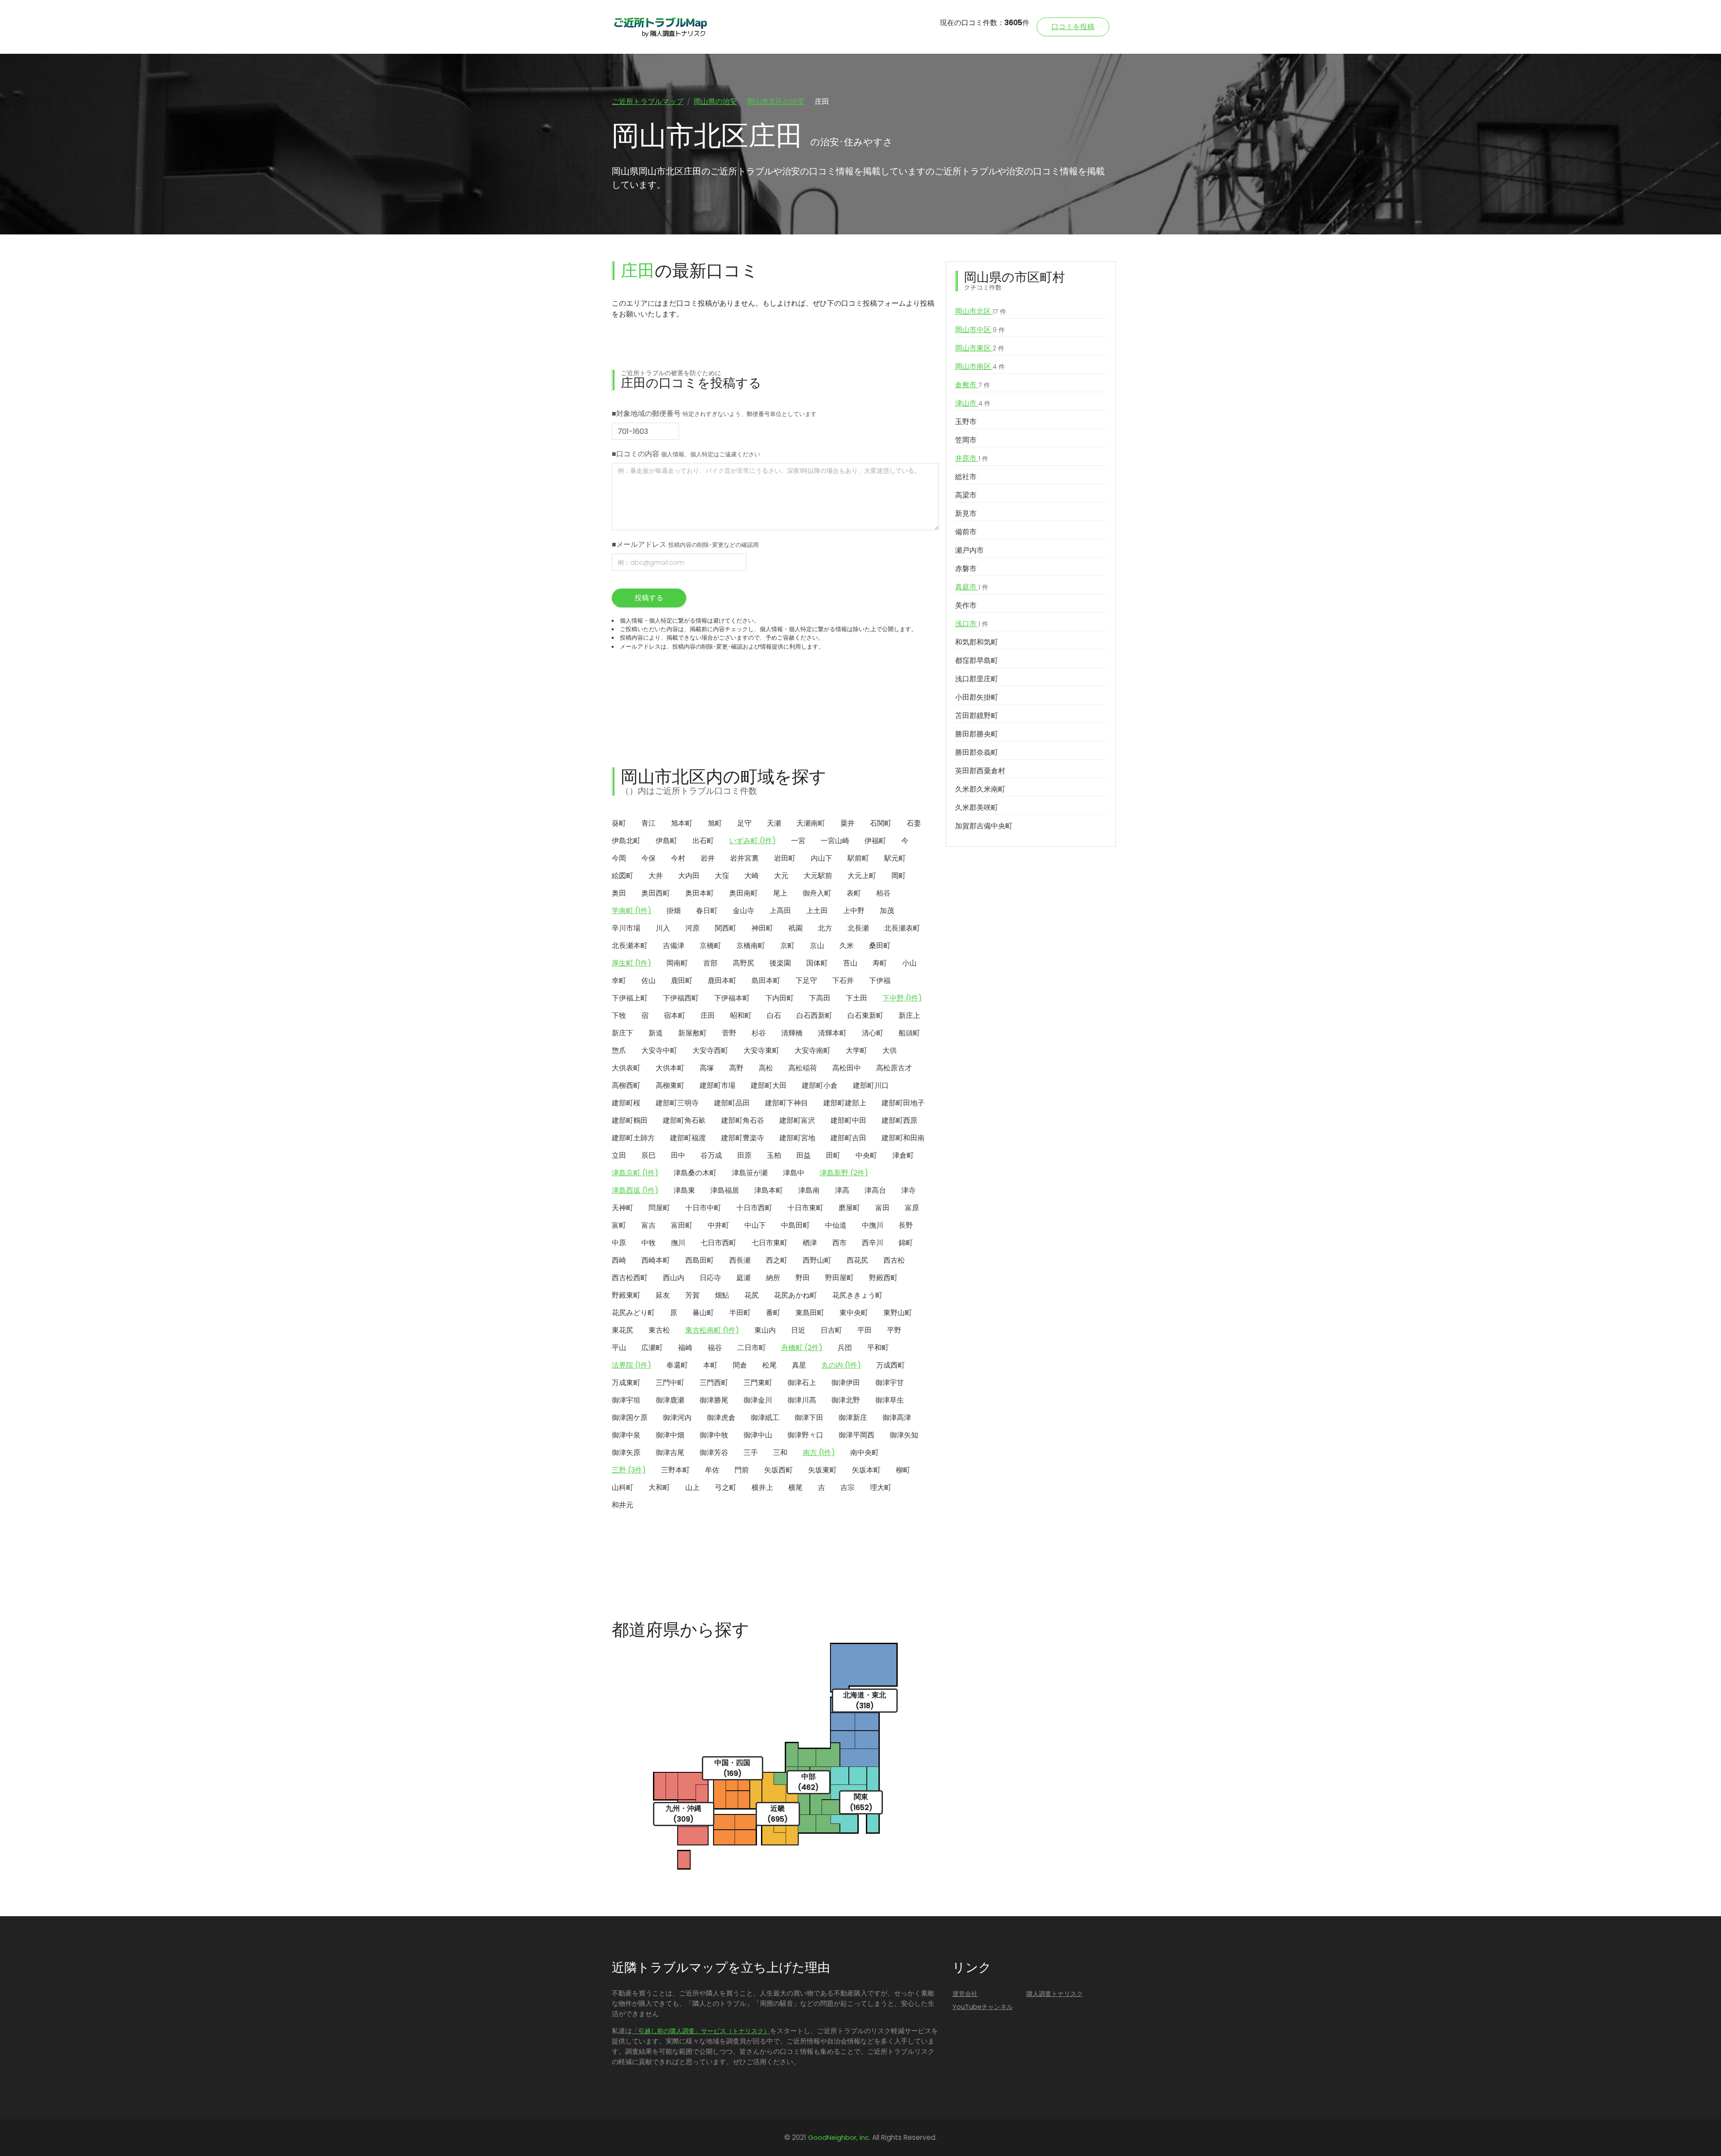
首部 (710, 963)
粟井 (848, 823)
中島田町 (796, 1225)
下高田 (820, 998)
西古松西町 (630, 1278)
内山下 (822, 858)
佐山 (649, 981)
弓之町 (726, 1487)
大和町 (659, 1487)
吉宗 (848, 1487)
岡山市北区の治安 (776, 102)
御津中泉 (626, 1435)
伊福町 (875, 841)
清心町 (873, 1033)
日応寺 (710, 1278)
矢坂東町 (822, 1470)
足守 (744, 823)
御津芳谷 (714, 1452)
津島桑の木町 (695, 1173)
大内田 (689, 876)
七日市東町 (770, 1243)
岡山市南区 (980, 366)
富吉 (649, 1225)
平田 (865, 1330)
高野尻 (744, 963)
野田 (803, 1278)
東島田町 (810, 1313)
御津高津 (897, 1418)
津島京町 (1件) (635, 1173)
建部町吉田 (848, 1138)
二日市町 (752, 1348)
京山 (817, 946)
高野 (736, 1068)
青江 (649, 823)
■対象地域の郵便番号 (714, 413)
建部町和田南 (903, 1138)
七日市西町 (718, 1243)
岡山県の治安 (715, 102)
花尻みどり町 (633, 1313)
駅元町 (895, 858)
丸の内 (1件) (841, 1365)
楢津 (810, 1243)
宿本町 (675, 1015)
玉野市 (966, 422)
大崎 (752, 876)
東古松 (659, 1330)
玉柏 (774, 1155)
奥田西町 (656, 893)
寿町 (880, 963)
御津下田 (809, 1418)
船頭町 (909, 1033)
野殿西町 (883, 1278)
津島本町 (769, 1190)
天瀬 (774, 823)
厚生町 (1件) (631, 963)
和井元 (623, 1505)
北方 (825, 928)
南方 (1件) (819, 1452)
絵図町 (623, 876)
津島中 (794, 1173)
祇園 (796, 928)
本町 (710, 1365)
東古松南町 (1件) (712, 1330)
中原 (619, 1243)
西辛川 (873, 1243)
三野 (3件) (629, 1470)
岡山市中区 (980, 330)
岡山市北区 (981, 311)
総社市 (966, 477)
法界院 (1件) (631, 1365)
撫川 (678, 1243)
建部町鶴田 (630, 1120)
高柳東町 (670, 1085)
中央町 (866, 1155)
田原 (744, 1155)
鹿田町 (682, 981)
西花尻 (857, 1260)
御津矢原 (626, 1452)
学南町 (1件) (631, 911)
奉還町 (677, 1365)
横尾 (796, 1487)
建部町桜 (626, 1103)
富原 (912, 1208)
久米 (847, 946)
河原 (692, 928)
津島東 (684, 1190)
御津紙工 (765, 1418)
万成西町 (891, 1365)
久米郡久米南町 (980, 789)
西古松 (894, 1260)
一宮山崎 (835, 841)
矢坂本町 (866, 1470)
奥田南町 (744, 893)
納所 (773, 1278)
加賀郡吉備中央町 (984, 826)
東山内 (765, 1330)
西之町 (777, 1260)
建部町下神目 (787, 1103)
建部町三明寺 (677, 1103)
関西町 (726, 928)
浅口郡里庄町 (977, 679)
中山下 (755, 1225)
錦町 (906, 1243)
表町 (854, 893)
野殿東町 (626, 1295)
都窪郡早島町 (977, 660)
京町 (787, 946)
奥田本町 (700, 893)
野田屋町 (839, 1278)
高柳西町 (626, 1085)
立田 (619, 1155)
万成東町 (626, 1383)
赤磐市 (966, 569)
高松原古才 (894, 1068)
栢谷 (883, 893)
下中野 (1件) (902, 998)
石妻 (914, 823)
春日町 (707, 911)
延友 (663, 1295)
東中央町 (854, 1313)
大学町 (856, 1050)
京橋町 (710, 946)
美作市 (966, 605)
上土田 (817, 911)
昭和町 (741, 1015)
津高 (842, 1190)
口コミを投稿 (1073, 27)
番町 (773, 1313)
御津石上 (802, 1383)
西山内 (674, 1278)
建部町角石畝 (684, 1120)
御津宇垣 (626, 1400)
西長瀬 (740, 1260)
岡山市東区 (980, 348)
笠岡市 (966, 440)
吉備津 (674, 946)
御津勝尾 (714, 1400)
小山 (909, 963)
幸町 (619, 981)
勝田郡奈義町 (977, 752)
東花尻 (623, 1330)
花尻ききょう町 (857, 1295)
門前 (742, 1470)
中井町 (718, 1225)
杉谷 (759, 1033)
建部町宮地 (797, 1138)
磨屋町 (849, 1208)
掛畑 (674, 911)
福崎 (685, 1348)
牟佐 (712, 1470)
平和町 (878, 1348)
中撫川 (873, 1225)
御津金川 (758, 1400)
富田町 (682, 1225)
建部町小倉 (820, 1085)
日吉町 (831, 1330)
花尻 (752, 1295)
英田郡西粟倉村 (980, 771)
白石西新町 (814, 1015)
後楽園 (780, 963)
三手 (751, 1452)
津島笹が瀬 (750, 1173)
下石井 (843, 981)
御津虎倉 (721, 1418)
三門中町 (670, 1383)
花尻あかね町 (796, 1295)
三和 (780, 1452)
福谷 (715, 1348)
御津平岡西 (856, 1435)
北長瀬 (858, 928)
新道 (656, 1033)
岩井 (708, 858)
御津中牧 (714, 1435)
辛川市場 (626, 928)
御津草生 (890, 1400)
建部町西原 (899, 1120)
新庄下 (623, 1033)
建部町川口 (871, 1085)
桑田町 (880, 946)
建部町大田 (769, 1085)
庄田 (708, 1015)
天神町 (623, 1208)
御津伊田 (846, 1383)
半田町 (740, 1313)
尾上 (780, 893)
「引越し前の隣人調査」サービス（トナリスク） (701, 2031)
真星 (799, 1365)
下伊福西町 (681, 998)
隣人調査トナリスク (1055, 1994)
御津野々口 (805, 1435)
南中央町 (865, 1452)
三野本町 (675, 1470)
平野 (894, 1330)
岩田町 (785, 858)
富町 (619, 1225)
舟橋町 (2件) (802, 1348)
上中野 (854, 911)
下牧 (619, 1015)
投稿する (649, 598)
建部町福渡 (688, 1138)
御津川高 (802, 1400)
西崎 (619, 1260)
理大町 (881, 1487)
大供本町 (670, 1068)
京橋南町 (751, 946)
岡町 (899, 876)
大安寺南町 (813, 1050)
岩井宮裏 (744, 858)
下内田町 (779, 998)
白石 (774, 1015)
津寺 (908, 1190)
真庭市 (972, 587)
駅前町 (858, 858)
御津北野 (846, 1400)
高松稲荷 (803, 1068)
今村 (678, 858)
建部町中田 (848, 1120)
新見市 (966, 513)
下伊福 (880, 981)
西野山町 (817, 1260)
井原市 (972, 458)
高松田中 (847, 1068)
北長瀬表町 (902, 928)
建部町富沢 (797, 1120)
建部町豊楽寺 (743, 1138)
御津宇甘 (890, 1383)
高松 (766, 1068)
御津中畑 (670, 1435)
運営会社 (965, 1994)
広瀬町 (652, 1348)
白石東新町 (865, 1015)
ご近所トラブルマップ (648, 102)
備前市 (966, 532)
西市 (839, 1243)
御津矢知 (904, 1435)
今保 (649, 858)
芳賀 (692, 1295)
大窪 (722, 876)
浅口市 (972, 624)
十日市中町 (703, 1208)
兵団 (845, 1348)
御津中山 (758, 1435)
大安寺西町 (710, 1050)
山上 (692, 1487)
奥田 (619, 893)
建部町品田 (732, 1103)
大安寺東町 (761, 1050)
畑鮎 (722, 1295)
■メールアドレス (685, 544)
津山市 (973, 403)
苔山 (850, 963)
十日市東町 (805, 1208)
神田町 (762, 928)
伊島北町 (626, 841)
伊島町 (666, 841)
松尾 (770, 1365)
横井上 (762, 1487)
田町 (833, 1155)
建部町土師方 (633, 1138)
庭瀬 (744, 1278)
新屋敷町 (692, 1033)
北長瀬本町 (630, 946)
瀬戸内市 (969, 550)
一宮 (798, 841)
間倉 (740, 1365)
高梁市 (966, 495)
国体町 (817, 963)
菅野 (729, 1033)
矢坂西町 (778, 1470)
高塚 (707, 1068)
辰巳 (649, 1155)
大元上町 (862, 876)
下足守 (806, 981)
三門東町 (758, 1383)
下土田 (856, 998)
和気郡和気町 (977, 642)
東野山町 (898, 1313)
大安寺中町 (659, 1050)
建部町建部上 (845, 1103)
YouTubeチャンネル (983, 2007)
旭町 (715, 823)
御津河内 (677, 1418)
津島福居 (725, 1190)
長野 (906, 1225)
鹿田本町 (722, 981)
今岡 (619, 858)
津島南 (809, 1190)
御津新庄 (853, 1418)
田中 (678, 1155)
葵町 (619, 823)
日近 (798, 1330)
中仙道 (836, 1225)
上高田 (780, 911)
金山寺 (744, 911)
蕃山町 (703, 1313)
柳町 (903, 1470)
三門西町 (714, 1383)
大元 (781, 876)
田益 (804, 1155)
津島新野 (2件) (844, 1173)
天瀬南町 (811, 823)
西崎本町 (656, 1260)
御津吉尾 (670, 1452)
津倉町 (903, 1155)
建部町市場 (718, 1085)
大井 (656, 876)
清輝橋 (792, 1033)
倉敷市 (973, 385)
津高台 (875, 1190)
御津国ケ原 (630, 1418)
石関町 (881, 823)
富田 (882, 1208)
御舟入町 (817, 893)
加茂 (887, 911)
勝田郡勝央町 (977, 734)
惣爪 (619, 1050)
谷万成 (711, 1155)
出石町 (703, 841)
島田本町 (766, 981)
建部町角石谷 (743, 1120)
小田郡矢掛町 (977, 697)
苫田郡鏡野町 (977, 716)
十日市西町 (754, 1208)
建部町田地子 (903, 1103)
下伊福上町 (630, 998)
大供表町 (626, 1068)
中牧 (649, 1243)
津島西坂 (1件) (635, 1190)
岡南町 (677, 963)
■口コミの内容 (686, 454)
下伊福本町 (732, 998)
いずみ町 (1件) (752, 841)
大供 (890, 1050)
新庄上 (909, 1015)
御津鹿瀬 (670, 1400)
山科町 (623, 1487)
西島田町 (700, 1260)
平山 (619, 1348)
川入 (663, 928)
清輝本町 (832, 1033)
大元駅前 (818, 876)
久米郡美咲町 (977, 807)
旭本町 (682, 823)
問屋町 (659, 1208)
